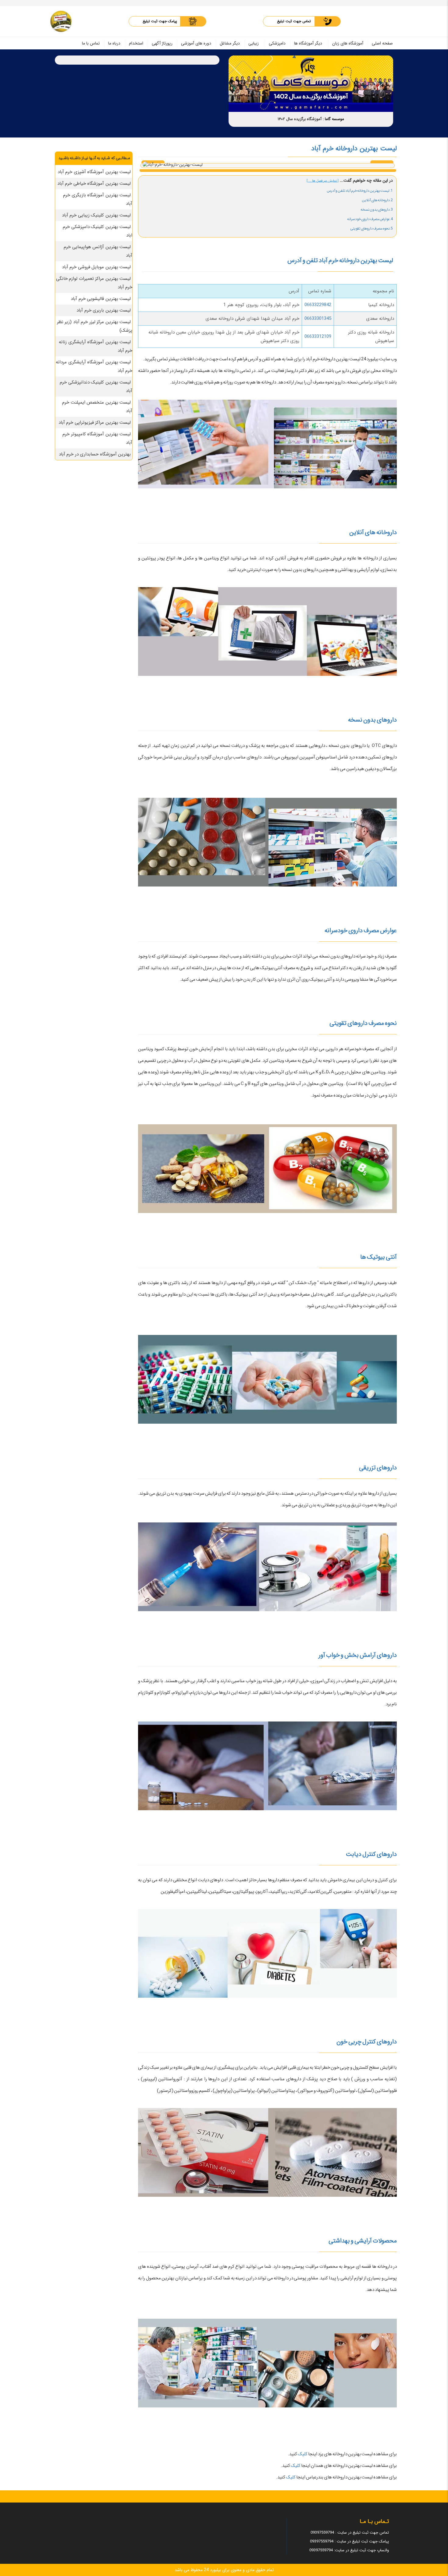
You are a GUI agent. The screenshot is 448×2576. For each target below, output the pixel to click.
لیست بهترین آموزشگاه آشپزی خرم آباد (94, 172)
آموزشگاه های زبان (348, 43)
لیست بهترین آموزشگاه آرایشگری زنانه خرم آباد (96, 346)
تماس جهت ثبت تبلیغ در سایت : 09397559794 (350, 2533)
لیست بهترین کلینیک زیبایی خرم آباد (96, 215)
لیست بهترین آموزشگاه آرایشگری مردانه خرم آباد (94, 366)
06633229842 (318, 305)
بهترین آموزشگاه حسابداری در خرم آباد (95, 454)
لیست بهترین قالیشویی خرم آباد (101, 299)
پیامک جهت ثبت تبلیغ (160, 21)
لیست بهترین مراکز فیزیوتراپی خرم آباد (95, 423)
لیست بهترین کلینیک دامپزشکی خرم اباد (98, 231)
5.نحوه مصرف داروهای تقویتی (372, 228)
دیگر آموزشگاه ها (308, 43)
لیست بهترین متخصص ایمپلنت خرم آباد (97, 407)
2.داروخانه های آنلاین (377, 200)
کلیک (302, 2454)
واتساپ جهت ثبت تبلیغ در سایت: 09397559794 (349, 2550)
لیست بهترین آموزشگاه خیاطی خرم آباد (94, 184)
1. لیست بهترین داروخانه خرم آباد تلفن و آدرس (360, 191)
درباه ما (114, 43)
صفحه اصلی (382, 43)
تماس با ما (91, 43)
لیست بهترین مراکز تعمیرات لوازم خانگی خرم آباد (94, 283)
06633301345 (318, 319)
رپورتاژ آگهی (162, 43)
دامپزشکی (277, 43)
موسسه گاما (334, 119)
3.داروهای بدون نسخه (377, 210)
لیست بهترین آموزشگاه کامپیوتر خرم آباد (97, 438)
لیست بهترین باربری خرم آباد (104, 310)
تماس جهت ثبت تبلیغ (294, 21)
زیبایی (254, 43)
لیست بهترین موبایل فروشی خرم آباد (96, 267)
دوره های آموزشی (196, 43)
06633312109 (318, 337)
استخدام (136, 43)
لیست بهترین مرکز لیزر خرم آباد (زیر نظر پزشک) (95, 326)
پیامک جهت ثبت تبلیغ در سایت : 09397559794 (349, 2541)
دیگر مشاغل (230, 43)
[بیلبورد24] (61, 21)
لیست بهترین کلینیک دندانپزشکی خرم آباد (96, 387)
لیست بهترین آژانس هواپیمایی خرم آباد (98, 251)
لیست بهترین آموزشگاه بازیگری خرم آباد (98, 199)
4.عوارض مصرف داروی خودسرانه (370, 219)
